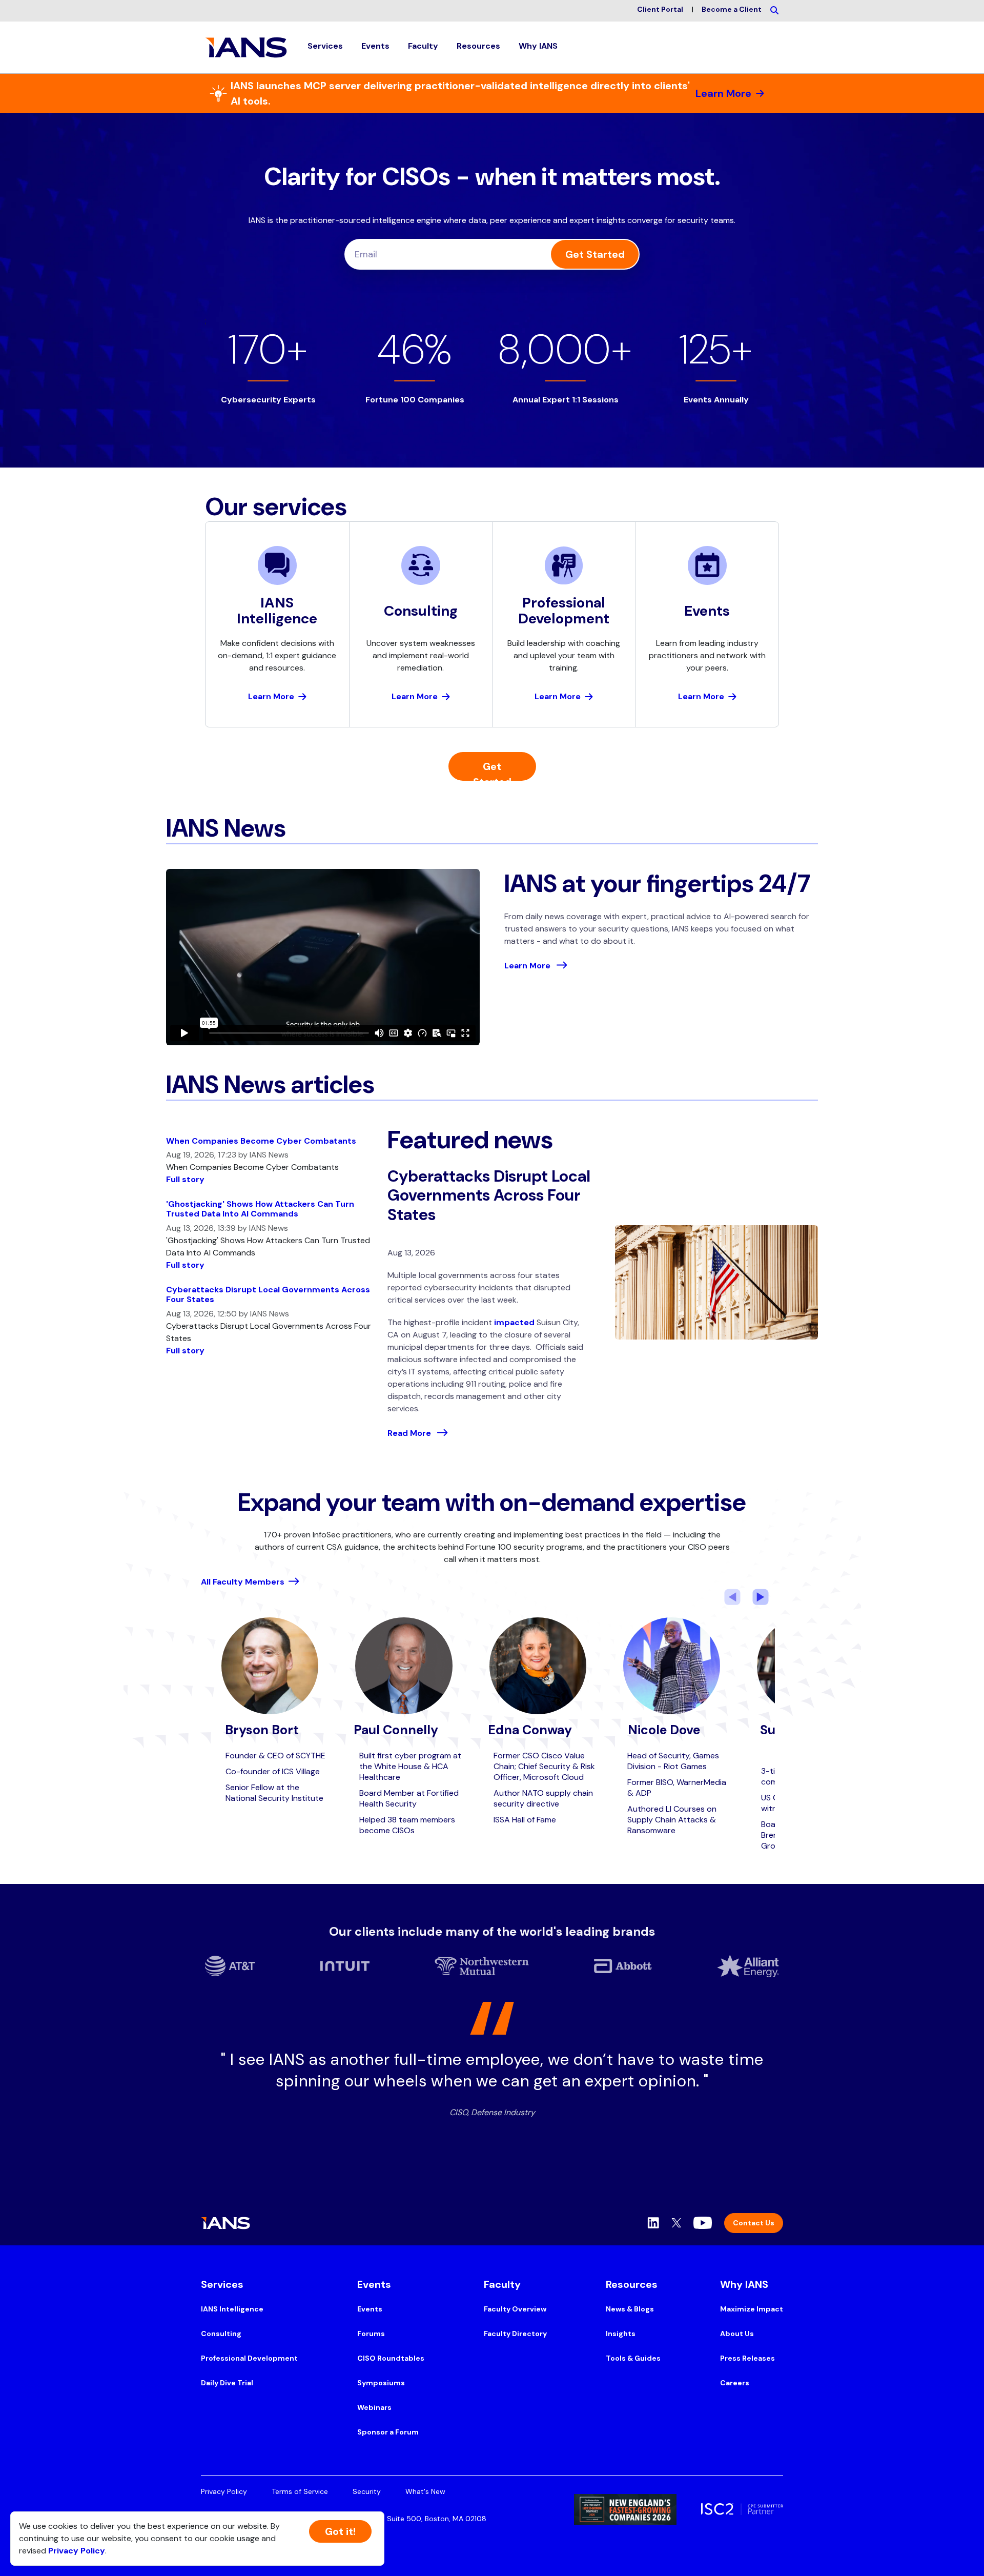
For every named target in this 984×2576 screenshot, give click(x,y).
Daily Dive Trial (227, 2383)
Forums (371, 2334)
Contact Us (754, 2223)
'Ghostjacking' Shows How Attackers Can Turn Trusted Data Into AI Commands (260, 1209)
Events (370, 2309)
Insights (621, 2334)
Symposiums (381, 2383)
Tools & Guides (633, 2358)
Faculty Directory (515, 2334)
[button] (325, 47)
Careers (735, 2383)
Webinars (374, 2407)
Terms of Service (300, 2491)
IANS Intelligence (232, 2309)
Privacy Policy (224, 2491)
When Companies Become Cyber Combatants (261, 1141)
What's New (425, 2491)
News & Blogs (630, 2309)
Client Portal (660, 9)
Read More (410, 1433)
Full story (185, 1179)
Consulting (221, 2334)
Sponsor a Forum (388, 2432)
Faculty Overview (515, 2309)
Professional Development (249, 2358)
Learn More (723, 93)
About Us (737, 2334)
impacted (514, 1322)
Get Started (595, 254)
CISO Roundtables (391, 2358)
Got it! (340, 2531)
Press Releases (747, 2358)
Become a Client (732, 9)
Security (367, 2491)
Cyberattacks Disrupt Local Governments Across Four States (268, 1294)
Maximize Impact (752, 2309)
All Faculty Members (243, 1582)
